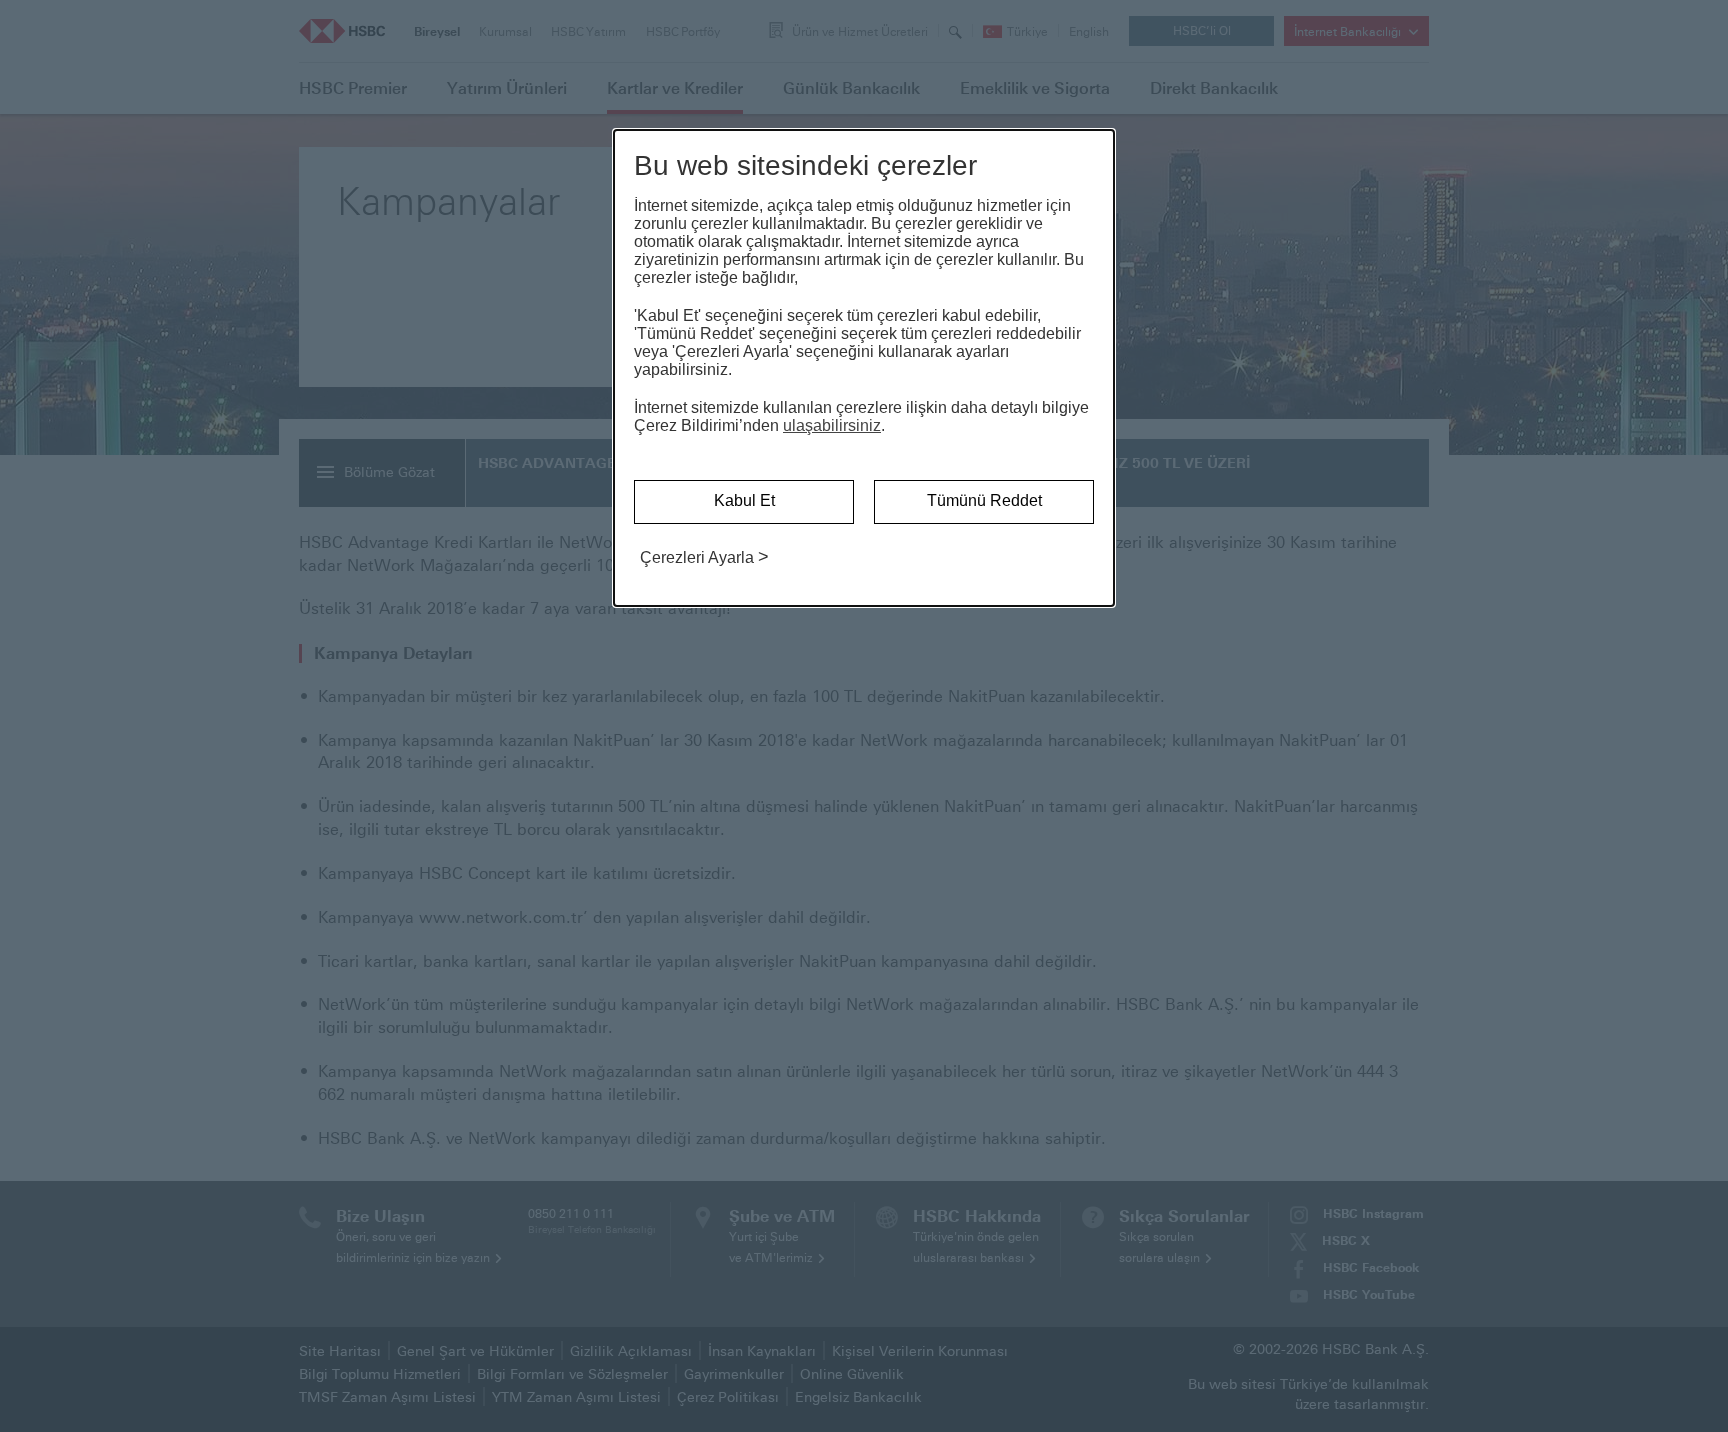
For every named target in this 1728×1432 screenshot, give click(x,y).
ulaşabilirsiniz (832, 425)
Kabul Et (744, 500)
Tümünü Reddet (984, 500)
